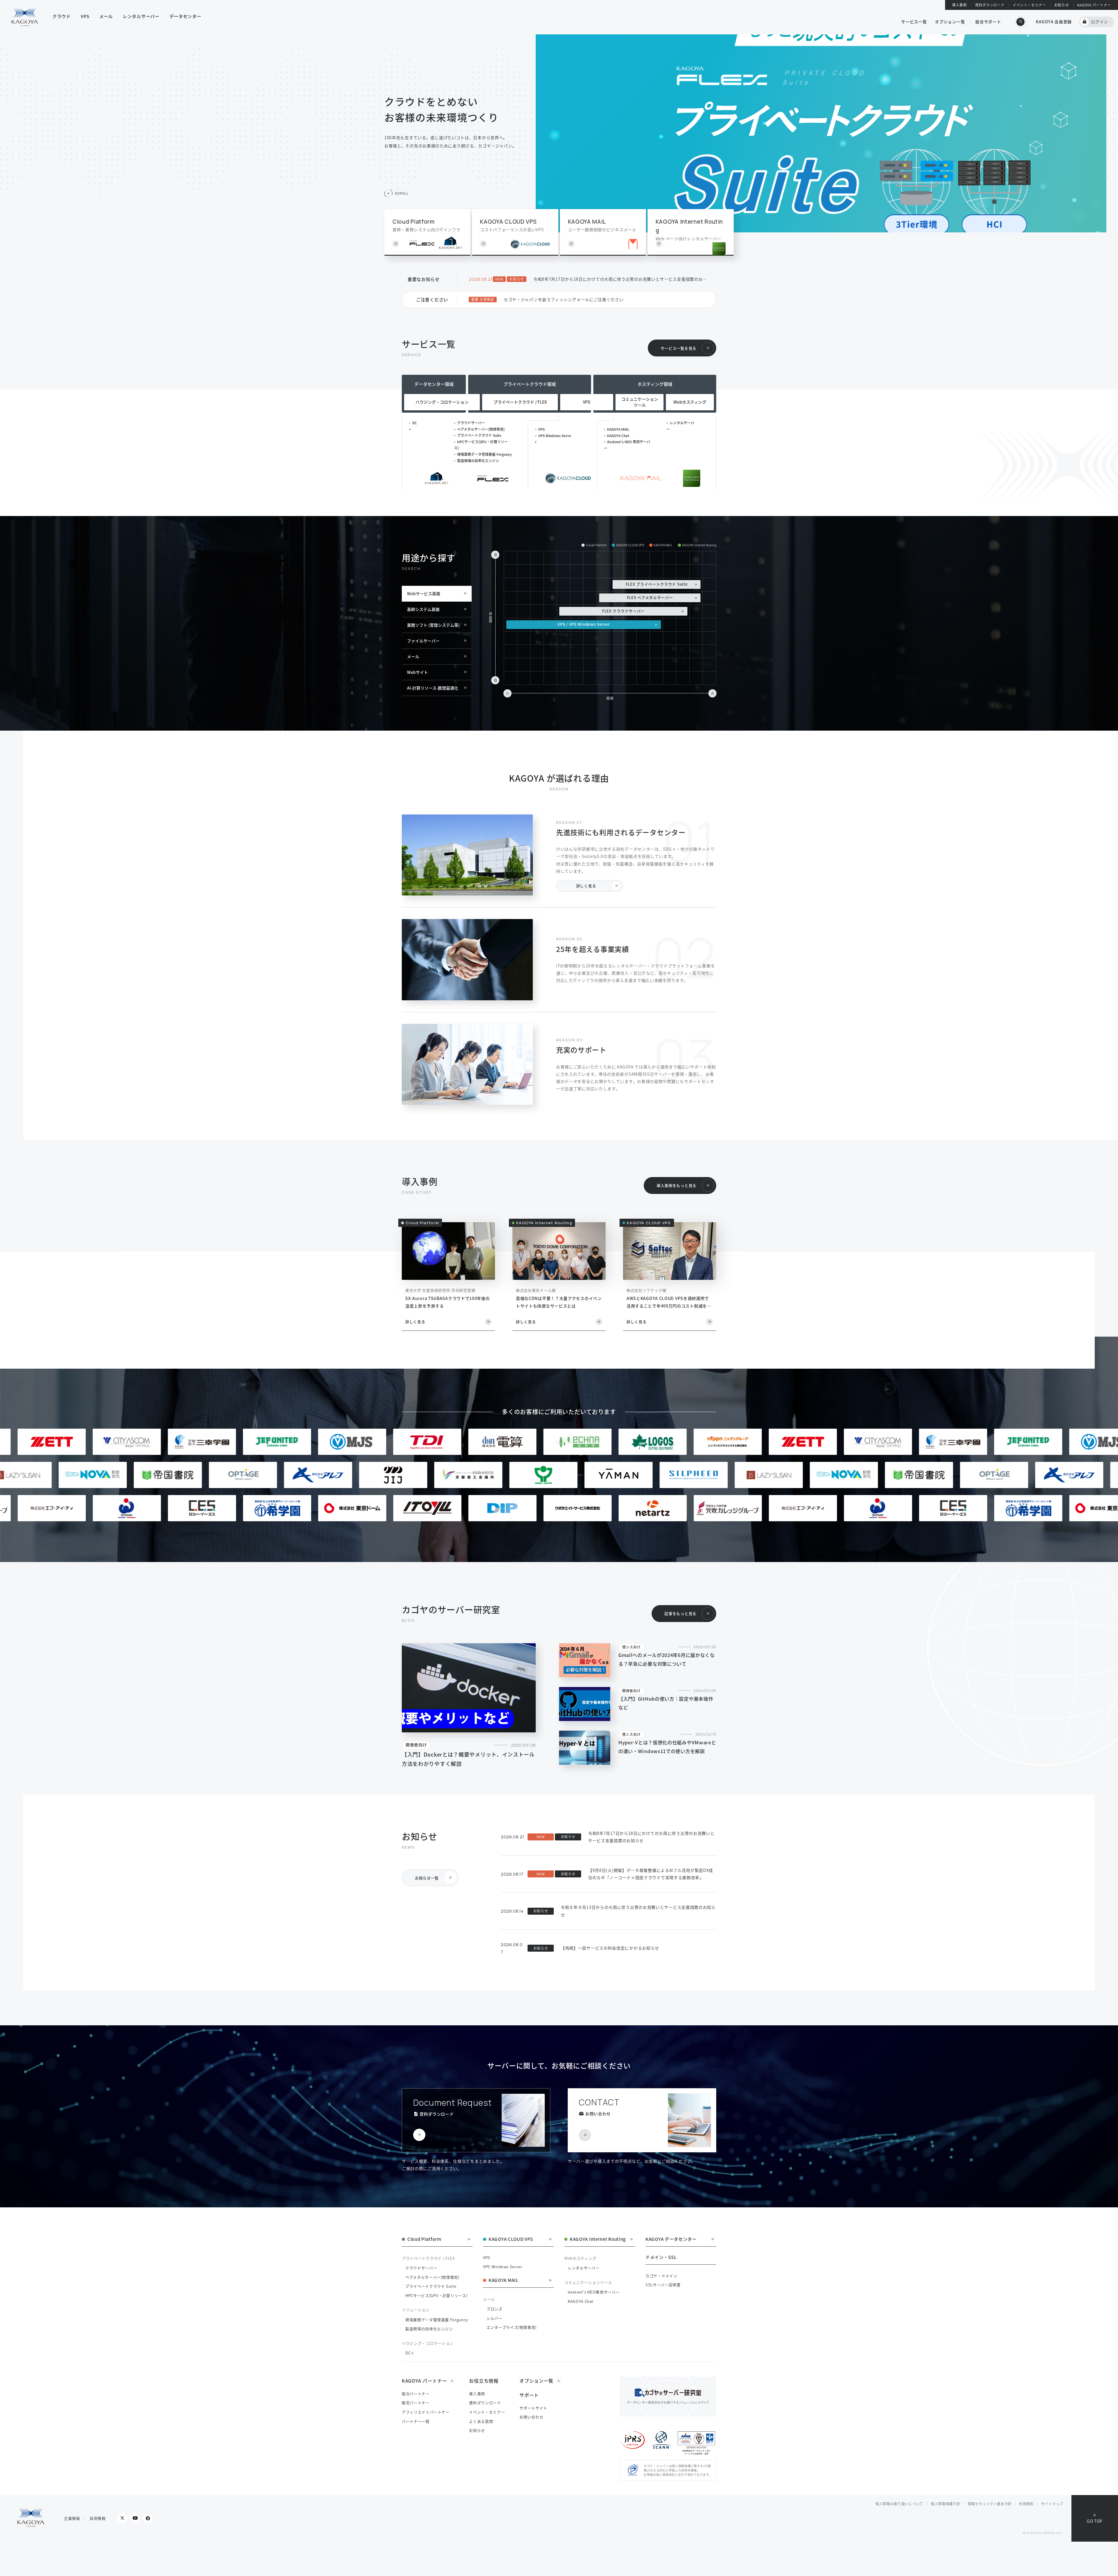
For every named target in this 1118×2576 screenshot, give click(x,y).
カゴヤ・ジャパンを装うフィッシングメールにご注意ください (564, 299)
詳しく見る (586, 886)
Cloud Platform (424, 2239)
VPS (542, 429)
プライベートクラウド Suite (479, 435)
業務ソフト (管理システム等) (433, 625)
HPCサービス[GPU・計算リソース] (436, 2295)
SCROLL (401, 193)
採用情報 (98, 2518)
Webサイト (418, 672)
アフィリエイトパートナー (426, 2412)
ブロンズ (495, 2309)
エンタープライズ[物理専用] (512, 2327)
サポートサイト (533, 2408)
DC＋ (410, 2353)
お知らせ (1062, 5)
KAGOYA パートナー (1094, 5)
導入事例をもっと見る (676, 1185)
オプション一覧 (950, 22)
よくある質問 (481, 2421)
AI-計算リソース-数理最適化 (433, 688)
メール (413, 656)
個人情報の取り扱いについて (899, 2504)
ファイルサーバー (423, 641)
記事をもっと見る (680, 1613)
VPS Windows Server (503, 2267)
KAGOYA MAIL (618, 429)
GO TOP (1095, 2521)
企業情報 (72, 2518)
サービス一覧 (914, 22)
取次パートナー (416, 2394)
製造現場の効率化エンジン (478, 461)
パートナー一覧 (416, 2421)
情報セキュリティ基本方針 (990, 2504)
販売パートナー (416, 2403)
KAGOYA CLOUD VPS (511, 2239)
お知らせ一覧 (427, 1878)
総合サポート (988, 22)
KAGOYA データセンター (671, 2239)
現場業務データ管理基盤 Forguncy (484, 454)
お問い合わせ (531, 2417)
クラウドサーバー (471, 423)
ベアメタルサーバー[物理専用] (481, 429)
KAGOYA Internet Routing (598, 2239)
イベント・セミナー (1029, 5)
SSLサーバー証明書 (663, 2285)
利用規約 (1026, 2504)
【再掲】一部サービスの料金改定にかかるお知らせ (610, 1948)
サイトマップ (1052, 2504)
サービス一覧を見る (679, 348)
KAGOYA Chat (618, 435)
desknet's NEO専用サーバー (594, 2292)
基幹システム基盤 (423, 609)
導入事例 (959, 5)
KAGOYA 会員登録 (1054, 22)
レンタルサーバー (584, 2268)
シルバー (495, 2318)
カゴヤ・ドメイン (661, 2276)
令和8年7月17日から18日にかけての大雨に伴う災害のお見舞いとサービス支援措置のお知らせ (622, 279)
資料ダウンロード (990, 5)
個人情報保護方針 (946, 2504)
